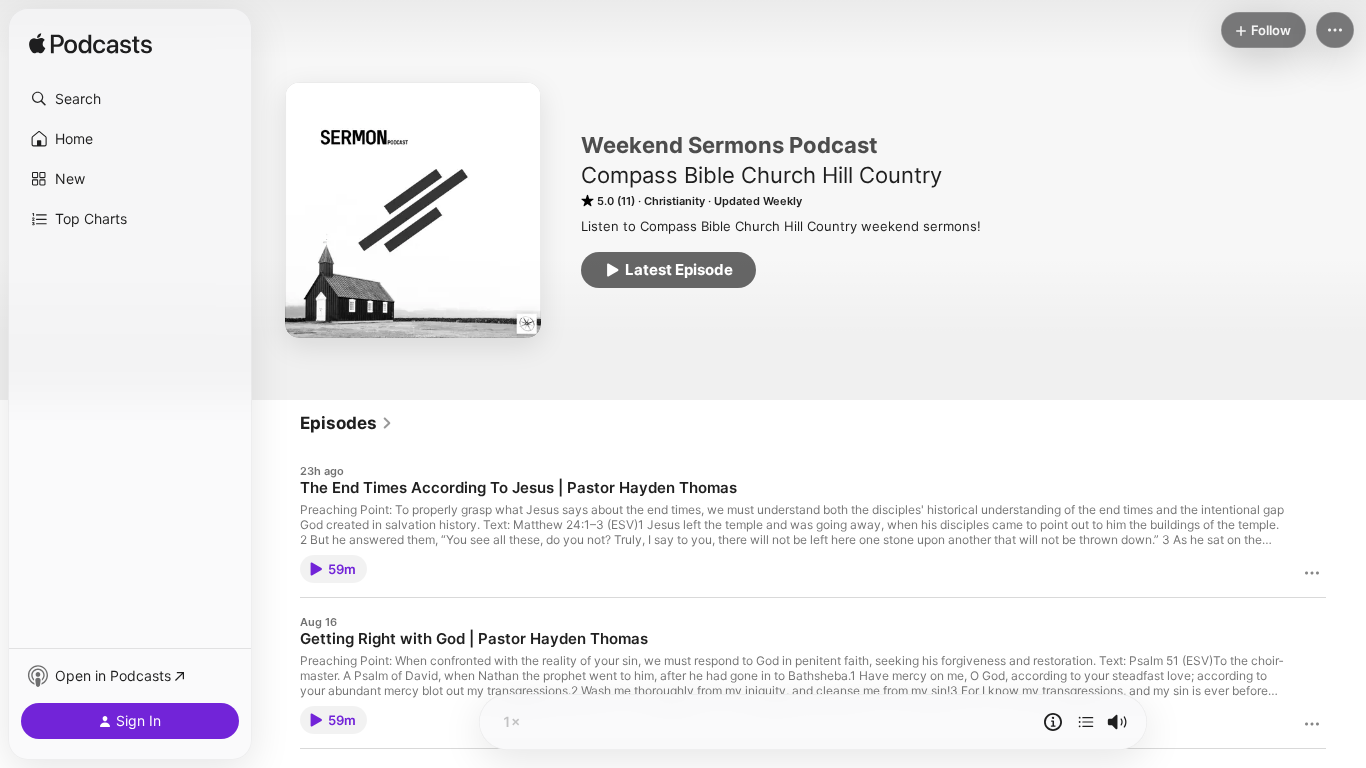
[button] (130, 99)
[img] (90, 45)
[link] (346, 423)
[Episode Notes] (1053, 722)
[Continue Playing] (1086, 722)
